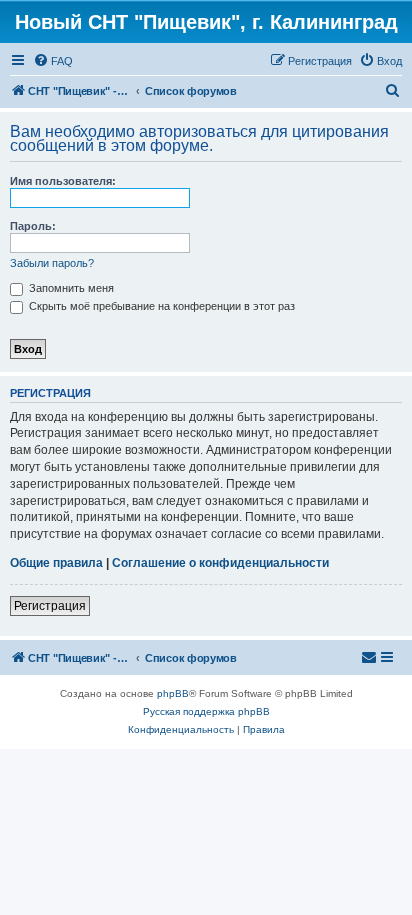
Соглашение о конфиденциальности (220, 563)
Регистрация (50, 606)
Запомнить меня (70, 288)
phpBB (173, 693)
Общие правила (56, 563)
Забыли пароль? (52, 263)
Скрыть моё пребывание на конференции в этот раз (160, 306)
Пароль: (33, 226)
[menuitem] (53, 61)
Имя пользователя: (63, 181)
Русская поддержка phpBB (206, 711)
